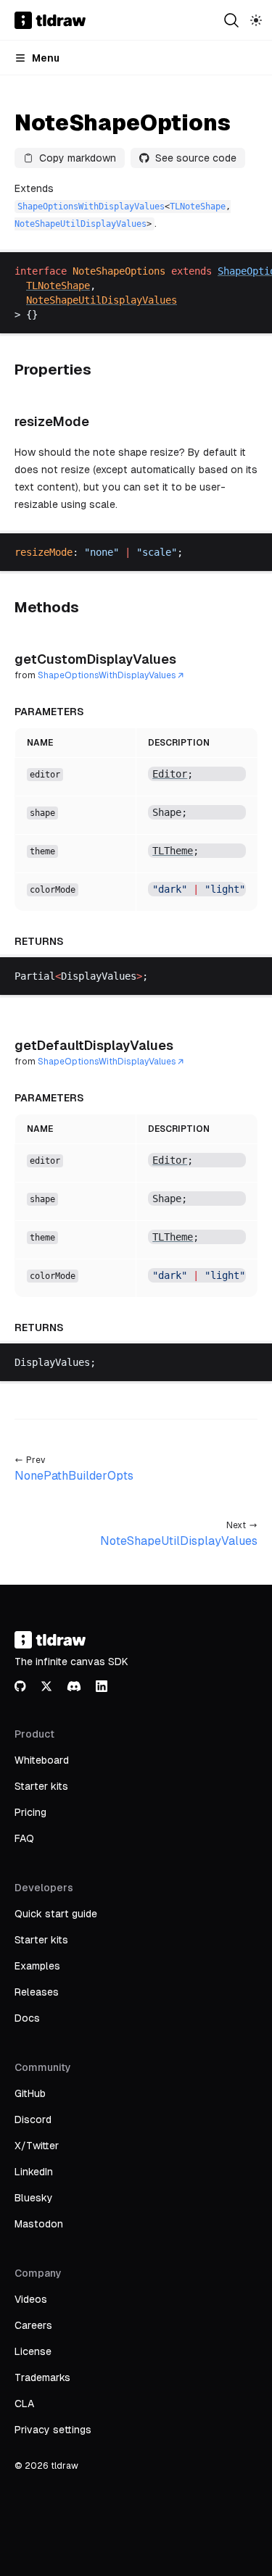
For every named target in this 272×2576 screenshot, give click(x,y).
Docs (27, 2018)
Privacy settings (53, 2430)
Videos (31, 2299)
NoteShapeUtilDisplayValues (81, 224)
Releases (37, 1992)
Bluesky (34, 2198)
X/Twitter (37, 2146)
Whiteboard (42, 1760)
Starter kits (41, 1786)
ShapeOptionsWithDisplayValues (91, 207)
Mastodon (39, 2224)
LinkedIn (34, 2172)
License (33, 2351)
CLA (24, 2404)
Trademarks (42, 2377)
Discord (33, 2119)
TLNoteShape (198, 207)
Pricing (30, 1812)
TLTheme (173, 851)
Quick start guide (56, 1914)
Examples (37, 1966)
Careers (33, 2325)
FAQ (24, 1838)
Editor (170, 774)
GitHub (30, 2093)
